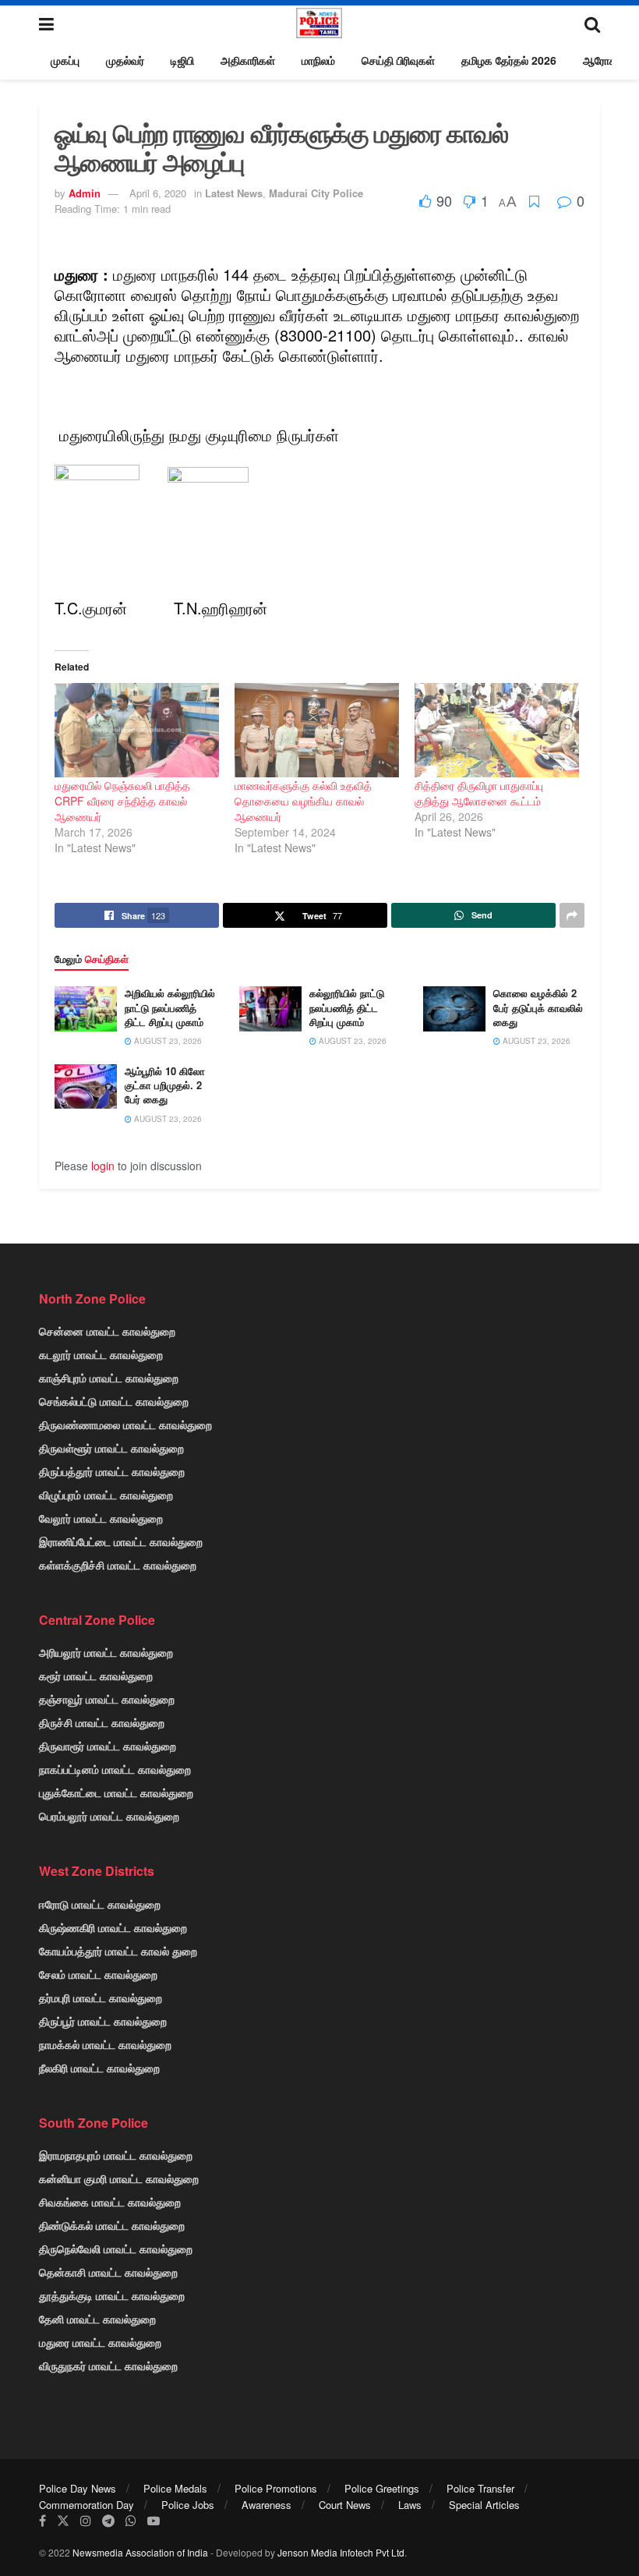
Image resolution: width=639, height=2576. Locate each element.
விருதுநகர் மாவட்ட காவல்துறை (108, 2365)
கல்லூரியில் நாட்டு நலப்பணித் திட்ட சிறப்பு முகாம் (347, 1007)
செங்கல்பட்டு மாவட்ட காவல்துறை (114, 1401)
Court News (345, 2505)
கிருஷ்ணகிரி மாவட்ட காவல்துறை (113, 1927)
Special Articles (484, 2505)
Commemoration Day (86, 2505)
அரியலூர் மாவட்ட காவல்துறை (106, 1652)
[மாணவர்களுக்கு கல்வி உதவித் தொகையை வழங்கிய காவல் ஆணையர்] (317, 730)
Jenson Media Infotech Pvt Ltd (341, 2552)
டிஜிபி (182, 60)
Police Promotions (276, 2488)
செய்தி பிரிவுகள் (398, 60)
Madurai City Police (316, 193)
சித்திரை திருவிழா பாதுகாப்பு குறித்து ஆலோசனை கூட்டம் (479, 793)
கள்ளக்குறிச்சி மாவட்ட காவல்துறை (118, 1565)
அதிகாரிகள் (248, 60)
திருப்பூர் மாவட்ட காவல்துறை (103, 2021)
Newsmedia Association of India (140, 2552)
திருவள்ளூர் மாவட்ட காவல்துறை (111, 1448)
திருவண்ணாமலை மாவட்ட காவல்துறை (125, 1424)
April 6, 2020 (158, 193)
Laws (410, 2505)
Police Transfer (480, 2488)
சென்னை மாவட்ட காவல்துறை (107, 1331)
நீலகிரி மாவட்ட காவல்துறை (99, 2068)
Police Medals (175, 2488)
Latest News (234, 193)
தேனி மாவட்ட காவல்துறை (97, 2319)
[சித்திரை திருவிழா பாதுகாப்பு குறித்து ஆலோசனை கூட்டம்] (497, 730)
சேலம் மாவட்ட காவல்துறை (98, 1974)
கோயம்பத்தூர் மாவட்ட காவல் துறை (118, 1951)
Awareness (267, 2505)
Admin (85, 193)
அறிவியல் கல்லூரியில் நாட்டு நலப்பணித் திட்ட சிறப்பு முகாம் (170, 1007)
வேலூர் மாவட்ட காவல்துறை (101, 1518)
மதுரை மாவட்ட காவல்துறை (100, 2342)
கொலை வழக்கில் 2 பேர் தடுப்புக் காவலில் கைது (538, 1007)
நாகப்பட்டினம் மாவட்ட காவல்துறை (115, 1769)
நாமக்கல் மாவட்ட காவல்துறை (105, 2044)
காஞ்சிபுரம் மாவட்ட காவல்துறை (109, 1378)
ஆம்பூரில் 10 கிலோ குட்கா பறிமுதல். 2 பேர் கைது (165, 1085)
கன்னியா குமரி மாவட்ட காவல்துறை (119, 2178)
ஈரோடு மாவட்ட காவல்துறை (100, 1904)
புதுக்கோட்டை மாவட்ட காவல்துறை (116, 1792)
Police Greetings (382, 2488)
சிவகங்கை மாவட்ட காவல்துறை (110, 2202)
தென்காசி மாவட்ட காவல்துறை (108, 2272)
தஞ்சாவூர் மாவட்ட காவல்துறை (107, 1699)
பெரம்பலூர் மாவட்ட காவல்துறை (109, 1816)
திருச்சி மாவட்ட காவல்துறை (102, 1722)
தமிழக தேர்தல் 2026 (509, 60)
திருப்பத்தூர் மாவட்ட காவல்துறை (112, 1471)
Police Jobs (188, 2505)
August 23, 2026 (167, 1041)
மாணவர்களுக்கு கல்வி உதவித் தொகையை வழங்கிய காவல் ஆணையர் (303, 801)
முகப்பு (65, 60)
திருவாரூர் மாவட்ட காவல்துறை (108, 1746)
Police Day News (78, 2488)
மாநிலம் (318, 60)
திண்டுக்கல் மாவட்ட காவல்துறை (112, 2225)
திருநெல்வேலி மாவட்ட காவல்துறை (116, 2249)
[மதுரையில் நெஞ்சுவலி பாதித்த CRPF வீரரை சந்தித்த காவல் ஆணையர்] (137, 730)
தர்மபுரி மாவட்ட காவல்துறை (101, 1997)
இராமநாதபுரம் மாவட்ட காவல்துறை (116, 2155)
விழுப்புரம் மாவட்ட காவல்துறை (106, 1495)
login (103, 1166)
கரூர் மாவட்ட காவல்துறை (96, 1675)
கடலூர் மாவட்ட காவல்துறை (101, 1354)
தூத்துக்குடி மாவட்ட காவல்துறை (112, 2295)
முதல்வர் (125, 60)
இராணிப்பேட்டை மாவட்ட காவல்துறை (121, 1541)
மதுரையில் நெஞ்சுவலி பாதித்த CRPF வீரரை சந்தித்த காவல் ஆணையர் (122, 801)
